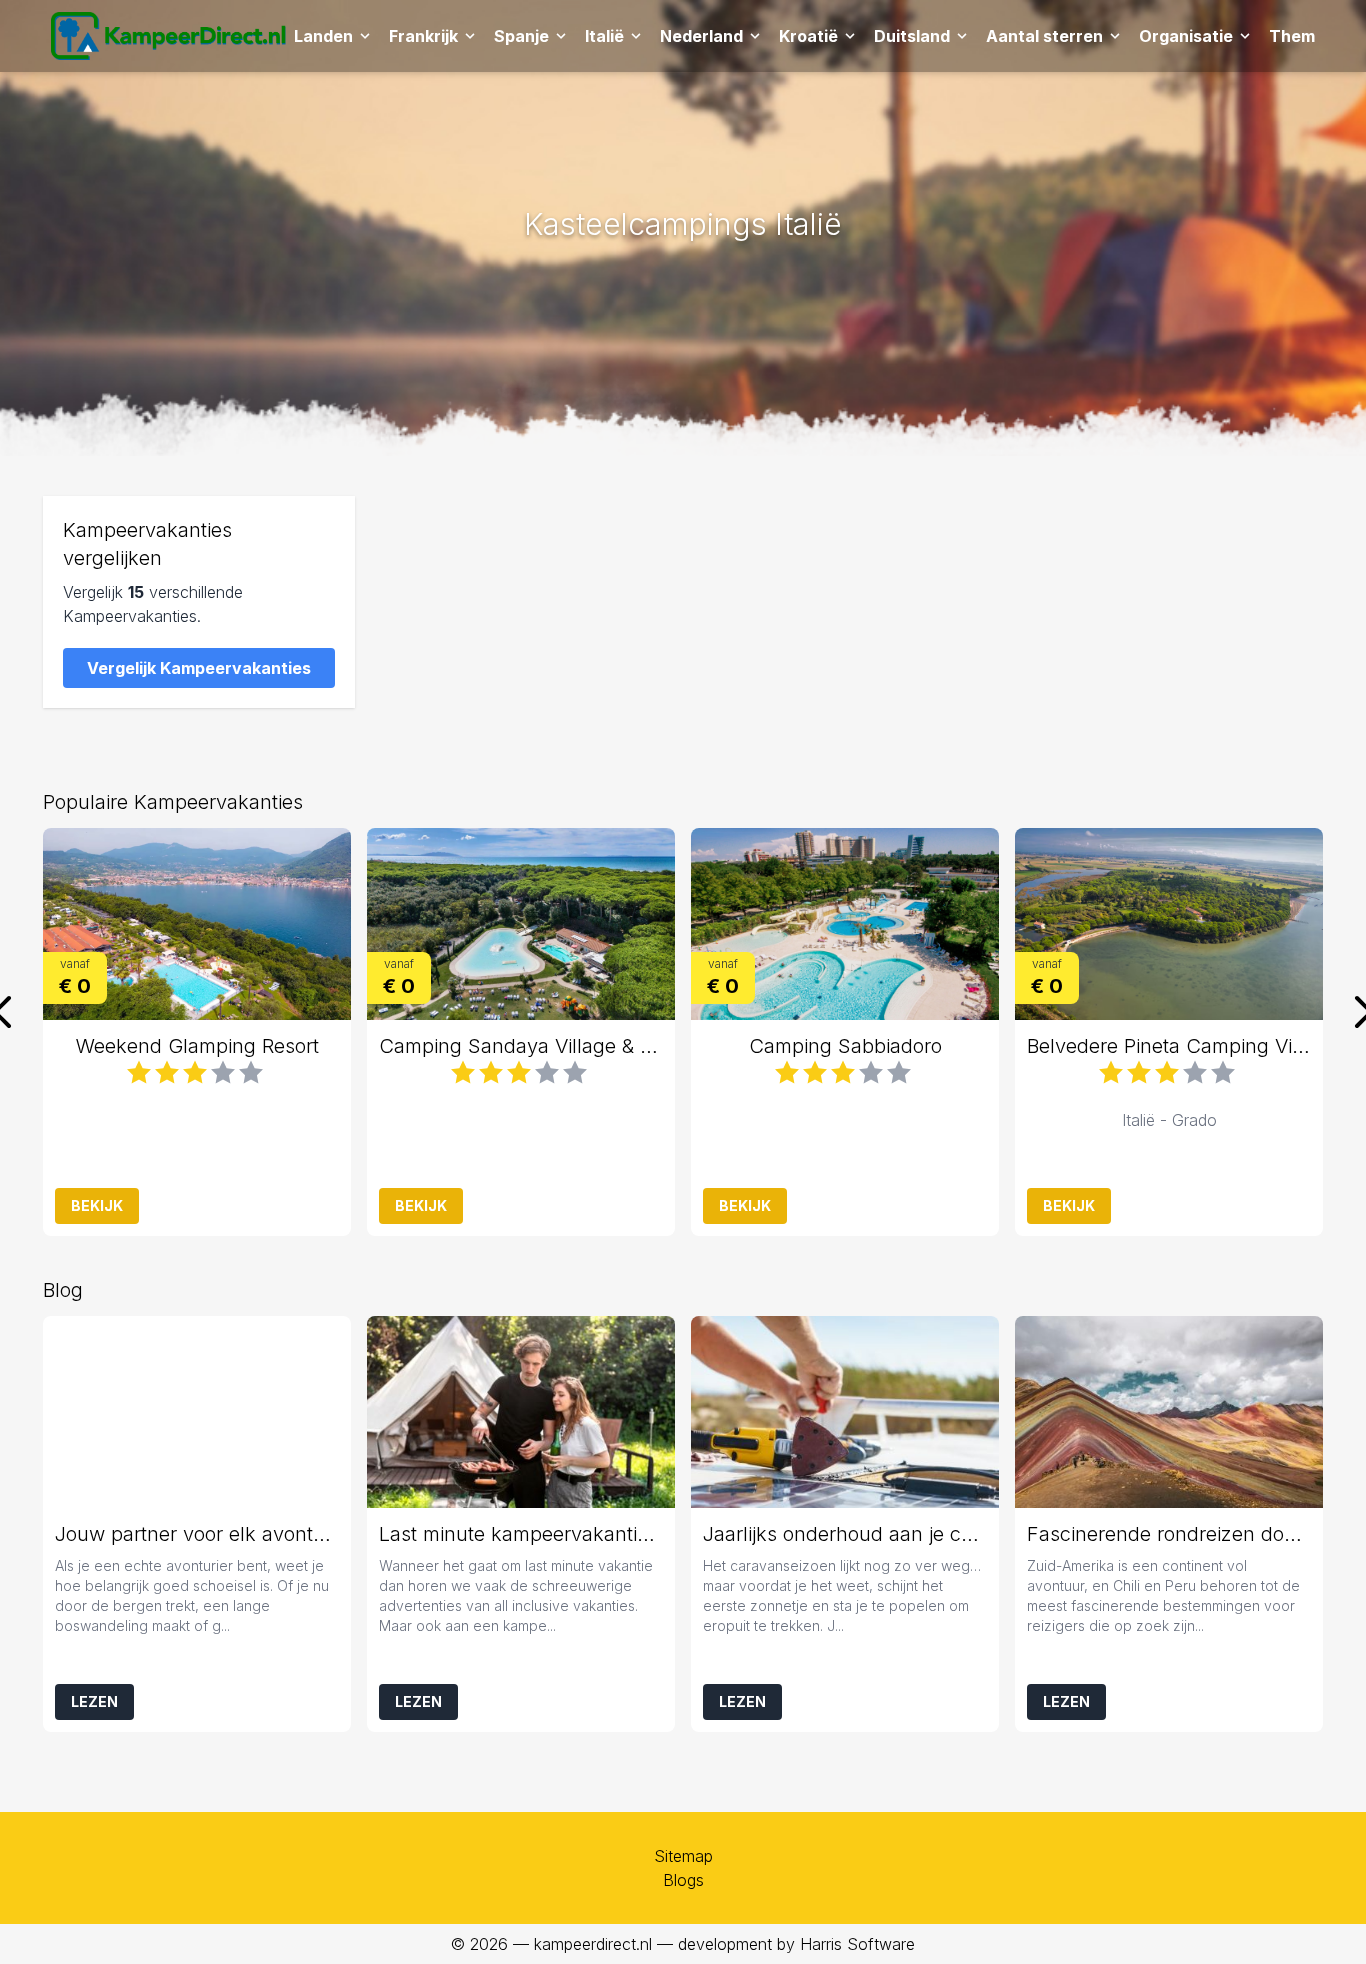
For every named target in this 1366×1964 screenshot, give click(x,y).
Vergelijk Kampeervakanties (199, 668)
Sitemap (683, 1856)
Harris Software (857, 1944)
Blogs (683, 1880)
